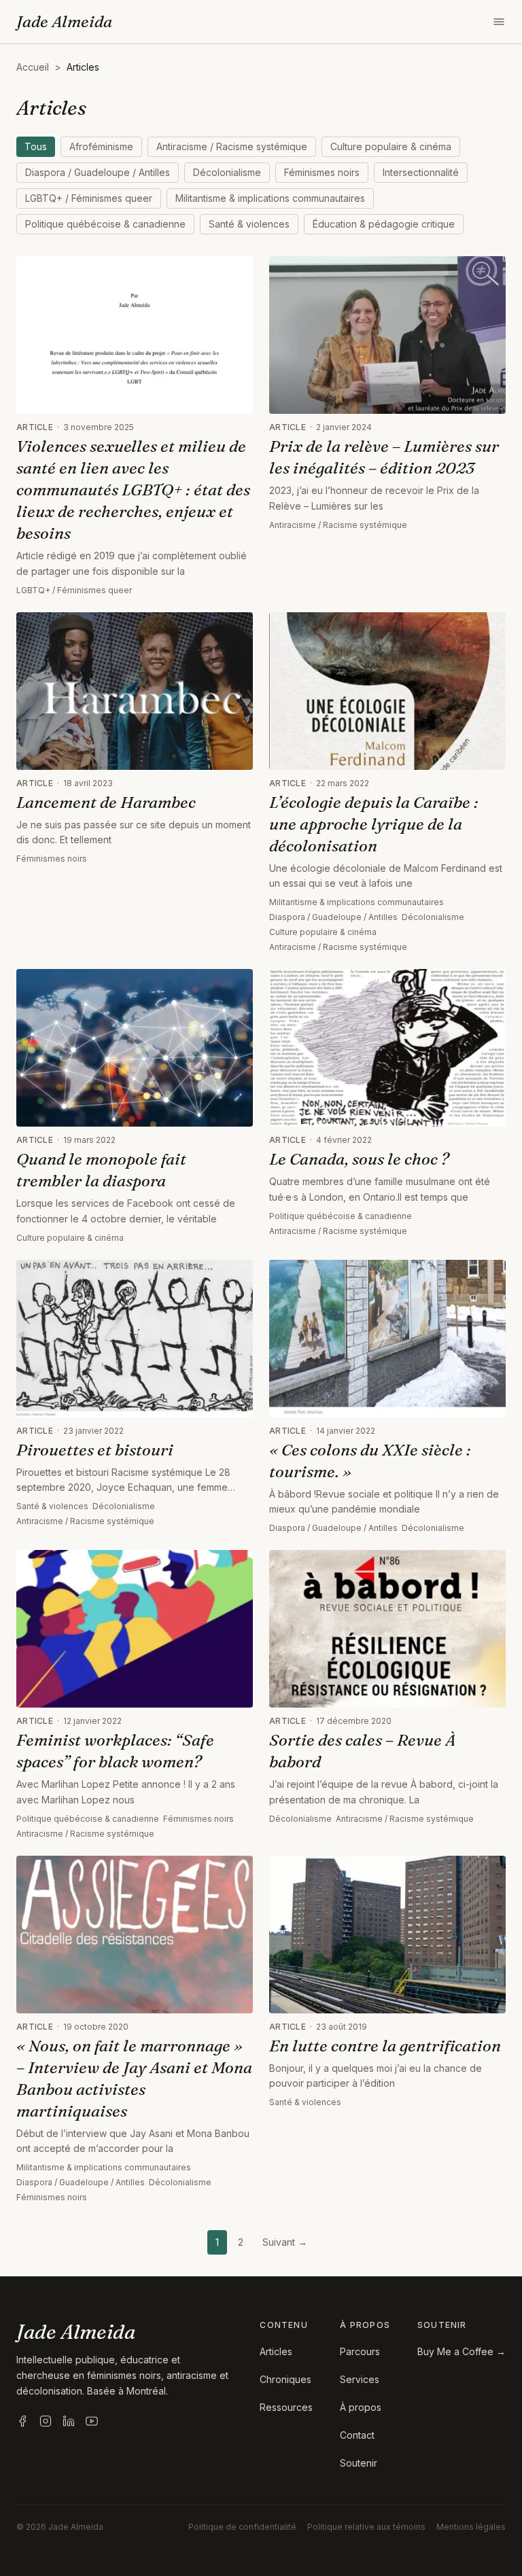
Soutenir (359, 2463)
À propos (361, 2407)
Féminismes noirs (322, 172)
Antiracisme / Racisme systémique (232, 146)
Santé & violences (249, 224)
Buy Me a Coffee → (462, 2351)
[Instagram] (46, 2421)
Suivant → (285, 2242)
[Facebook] (22, 2421)
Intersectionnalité (421, 172)
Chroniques (285, 2379)
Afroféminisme (101, 146)
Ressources (286, 2407)
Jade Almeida (64, 21)
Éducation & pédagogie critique (384, 224)
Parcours (360, 2351)
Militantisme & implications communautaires (270, 198)
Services (360, 2379)
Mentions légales (471, 2527)
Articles (276, 2351)
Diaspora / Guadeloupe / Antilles (98, 172)
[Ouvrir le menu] (499, 22)
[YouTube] (92, 2421)
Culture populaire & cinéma (391, 146)
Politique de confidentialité (242, 2527)
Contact (357, 2435)
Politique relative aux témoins (366, 2527)
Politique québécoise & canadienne (105, 224)
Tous (36, 146)
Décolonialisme (227, 172)
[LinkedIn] (69, 2421)
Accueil (33, 67)
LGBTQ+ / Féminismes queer (89, 198)
